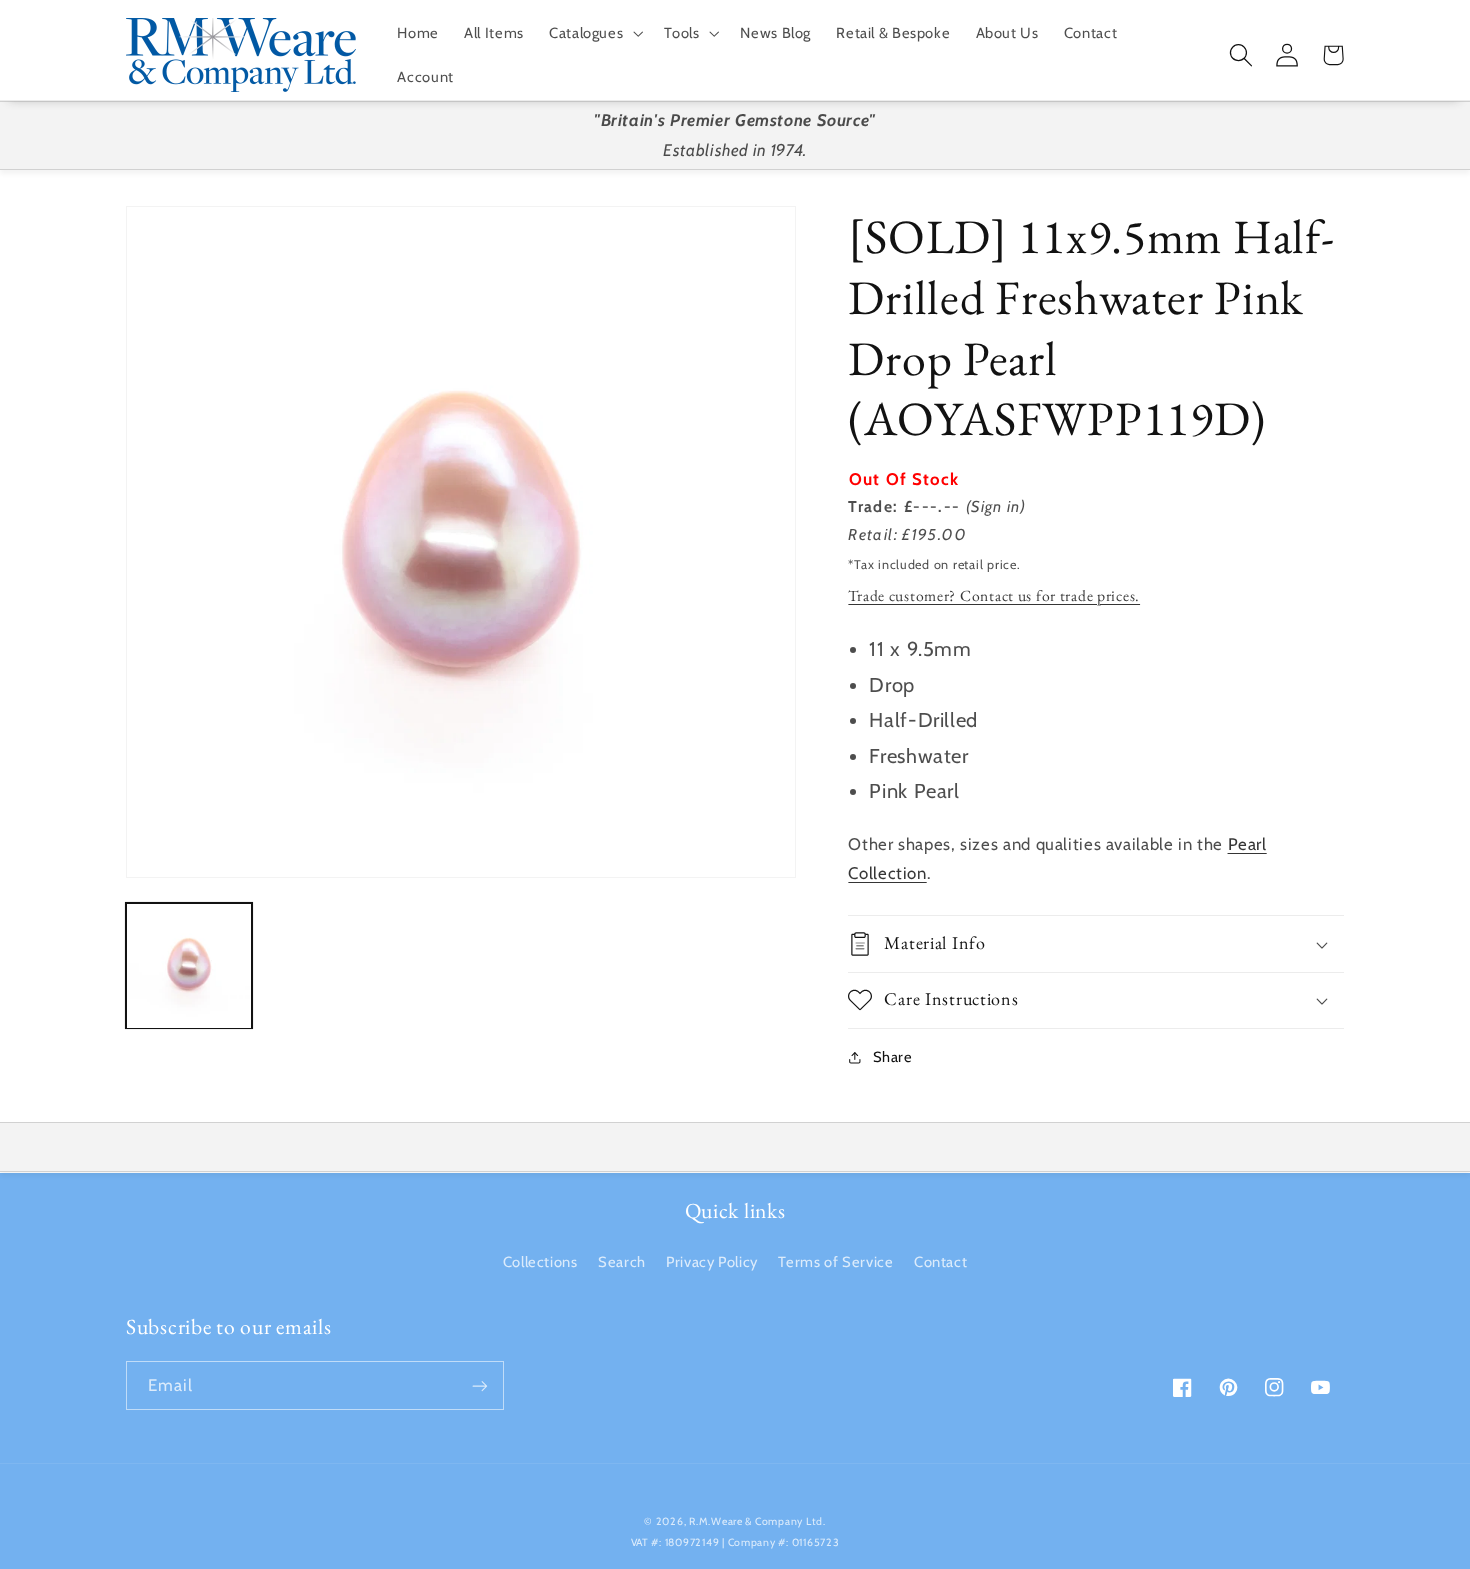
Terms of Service (835, 1262)
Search (622, 1262)
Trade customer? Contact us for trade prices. (994, 595)
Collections (540, 1262)
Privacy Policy (712, 1262)
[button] (593, 33)
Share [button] (892, 1057)
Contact (940, 1262)
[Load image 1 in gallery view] (189, 966)
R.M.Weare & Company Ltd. (757, 1521)
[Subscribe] (480, 1385)
